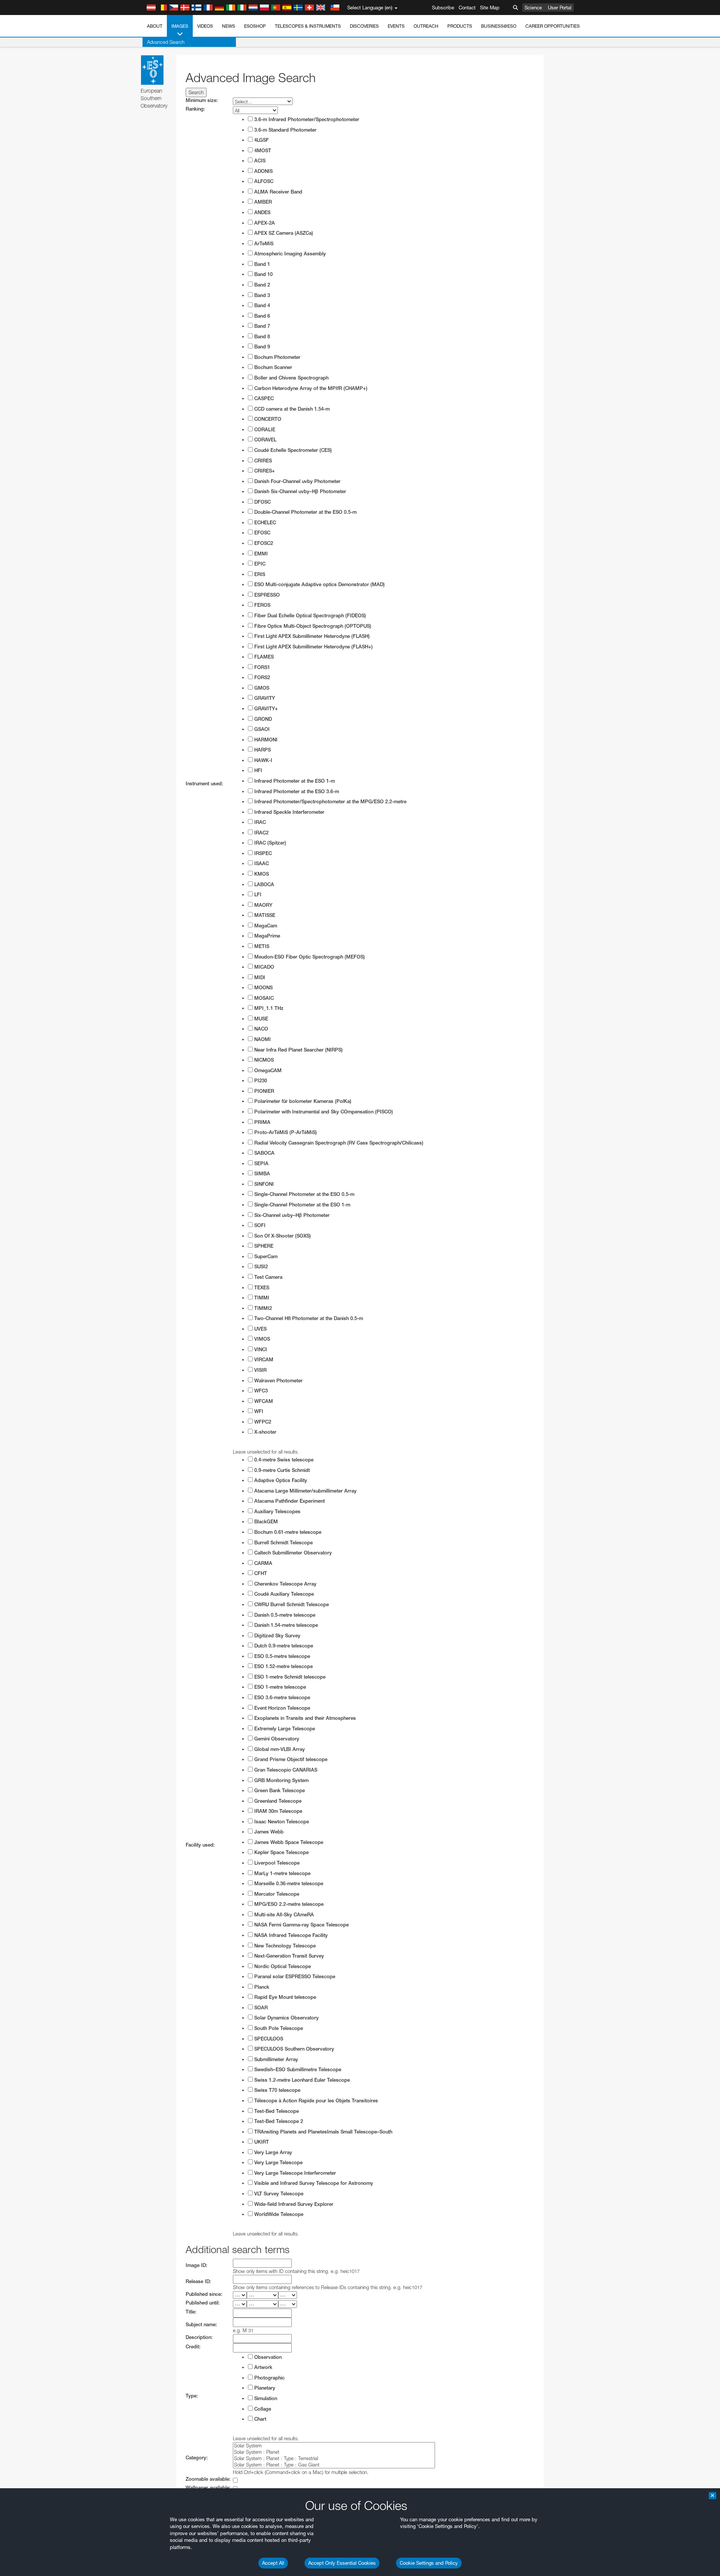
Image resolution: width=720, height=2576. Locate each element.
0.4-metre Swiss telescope (283, 1460)
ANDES (262, 212)
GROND (262, 719)
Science (533, 8)
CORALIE (264, 430)
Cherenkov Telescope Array (285, 1584)
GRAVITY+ (265, 709)
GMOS (261, 688)
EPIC (259, 564)
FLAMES (263, 657)
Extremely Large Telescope (284, 1729)
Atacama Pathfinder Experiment (289, 1501)
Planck (261, 1987)
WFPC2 (262, 1422)
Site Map (490, 8)
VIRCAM (263, 1360)
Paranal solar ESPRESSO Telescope (294, 1977)
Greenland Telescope (277, 1801)
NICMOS (263, 1060)
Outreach (426, 26)
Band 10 (263, 274)
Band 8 (261, 337)
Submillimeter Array (275, 2059)
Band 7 (261, 326)
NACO (260, 1029)
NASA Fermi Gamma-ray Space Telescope (301, 1925)
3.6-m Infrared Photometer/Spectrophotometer (306, 119)
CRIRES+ (264, 471)
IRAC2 (261, 833)
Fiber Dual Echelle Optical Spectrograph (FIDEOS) (309, 616)
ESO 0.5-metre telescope (281, 1656)
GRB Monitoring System (281, 1780)
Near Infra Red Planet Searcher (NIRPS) (298, 1050)
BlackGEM (265, 1522)
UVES (260, 1329)
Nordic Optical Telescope (282, 1966)
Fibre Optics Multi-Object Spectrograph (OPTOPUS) (312, 626)
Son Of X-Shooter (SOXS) (282, 1236)
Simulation (265, 2398)
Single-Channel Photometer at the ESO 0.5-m (304, 1194)
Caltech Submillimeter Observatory (292, 1553)
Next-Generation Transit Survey (288, 1956)
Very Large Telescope (278, 2163)
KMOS (261, 874)
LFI (257, 895)
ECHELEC (264, 523)
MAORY (262, 905)
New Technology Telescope (284, 1946)
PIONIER (263, 1091)
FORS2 (261, 677)
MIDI (259, 977)
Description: (199, 2337)
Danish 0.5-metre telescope (284, 1615)
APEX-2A (264, 223)
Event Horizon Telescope (281, 1708)
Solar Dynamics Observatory (286, 2018)
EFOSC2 (263, 543)
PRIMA (262, 1122)
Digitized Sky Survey (277, 1636)
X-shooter (265, 1432)
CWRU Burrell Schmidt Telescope (291, 1605)
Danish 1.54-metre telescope (285, 1625)
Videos (205, 26)
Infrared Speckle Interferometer (289, 812)
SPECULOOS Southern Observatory (293, 2049)
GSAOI (261, 729)
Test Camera (268, 1277)
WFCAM (263, 1401)
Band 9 (261, 347)
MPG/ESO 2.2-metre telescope (288, 1904)
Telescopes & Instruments (308, 26)
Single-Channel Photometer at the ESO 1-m (301, 1205)
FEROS (262, 605)
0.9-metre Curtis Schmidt (281, 1470)
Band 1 (261, 264)
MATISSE (264, 915)
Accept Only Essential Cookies (342, 2563)
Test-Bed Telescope (276, 2111)
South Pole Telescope (278, 2028)
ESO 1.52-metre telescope (283, 1666)
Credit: (193, 2347)
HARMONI (265, 740)
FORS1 (261, 667)
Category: (197, 2458)
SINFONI (263, 1184)
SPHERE (263, 1246)
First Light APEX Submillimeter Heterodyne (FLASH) (311, 636)
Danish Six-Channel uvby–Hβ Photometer (299, 491)
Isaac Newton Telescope (281, 1822)
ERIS (259, 574)
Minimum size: (202, 100)
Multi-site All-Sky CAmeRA (283, 1915)
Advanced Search (166, 42)
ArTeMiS (263, 244)
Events (396, 26)
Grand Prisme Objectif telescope (290, 1759)
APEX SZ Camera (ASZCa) (283, 233)
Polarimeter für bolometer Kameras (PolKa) (302, 1101)
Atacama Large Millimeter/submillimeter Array (305, 1491)
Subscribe (443, 8)
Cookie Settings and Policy (429, 2563)
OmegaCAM (267, 1070)
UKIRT (261, 2142)
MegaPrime (266, 936)
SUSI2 (260, 1267)
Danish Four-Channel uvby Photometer (297, 481)
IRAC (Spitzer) (269, 843)
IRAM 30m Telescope (277, 1811)
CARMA (262, 1563)
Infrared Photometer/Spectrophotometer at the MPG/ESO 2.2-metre (330, 802)
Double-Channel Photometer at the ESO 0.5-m (305, 512)
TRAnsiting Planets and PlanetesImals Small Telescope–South (322, 2132)
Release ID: (198, 2281)
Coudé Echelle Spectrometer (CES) (292, 450)
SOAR (260, 2008)
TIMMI (261, 1298)
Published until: (203, 2303)
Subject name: (201, 2325)
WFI (258, 1411)
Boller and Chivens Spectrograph (291, 378)
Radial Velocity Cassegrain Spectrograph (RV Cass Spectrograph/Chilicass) (338, 1143)
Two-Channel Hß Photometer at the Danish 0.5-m (308, 1318)
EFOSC (262, 533)
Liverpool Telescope (276, 1863)
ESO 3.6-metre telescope (281, 1698)
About (155, 26)
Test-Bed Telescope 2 (278, 2121)
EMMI (260, 554)
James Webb (268, 1832)
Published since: (204, 2294)
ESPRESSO (266, 595)
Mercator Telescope (276, 1894)
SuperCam (265, 1256)
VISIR (260, 1370)
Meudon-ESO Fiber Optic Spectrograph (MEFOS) (309, 957)
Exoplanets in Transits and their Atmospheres (304, 1718)
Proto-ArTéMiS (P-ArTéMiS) (285, 1132)
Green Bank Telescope (279, 1791)
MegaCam (265, 926)
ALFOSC (263, 181)
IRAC (259, 822)
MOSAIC (263, 998)
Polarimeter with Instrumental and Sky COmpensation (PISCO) (323, 1112)
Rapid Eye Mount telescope (284, 1997)
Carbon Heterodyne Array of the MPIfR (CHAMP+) (310, 388)
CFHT (260, 1573)
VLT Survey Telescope (278, 2194)
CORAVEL (265, 440)
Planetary (264, 2388)
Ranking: (195, 109)
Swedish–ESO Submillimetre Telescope (297, 2070)
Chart (259, 2419)
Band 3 (261, 295)
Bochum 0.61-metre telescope (287, 1532)
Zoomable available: (208, 2479)
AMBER (262, 202)
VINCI (260, 1350)
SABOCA (264, 1153)
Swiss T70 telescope (277, 2090)
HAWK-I (262, 760)
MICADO (263, 967)
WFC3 (260, 1391)
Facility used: (200, 1845)
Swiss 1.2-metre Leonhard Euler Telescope (301, 2080)
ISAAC (261, 863)
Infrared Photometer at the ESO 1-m (294, 781)
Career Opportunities (553, 26)
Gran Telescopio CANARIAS (285, 1770)
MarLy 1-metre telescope (282, 1873)
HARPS (262, 750)
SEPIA (261, 1163)
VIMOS (261, 1339)
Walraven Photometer (278, 1381)
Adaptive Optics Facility (280, 1480)
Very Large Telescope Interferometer (294, 2173)
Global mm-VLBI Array (279, 1749)
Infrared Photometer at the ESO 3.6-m (296, 791)
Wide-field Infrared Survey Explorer (293, 2204)
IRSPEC (262, 853)
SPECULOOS (268, 2039)
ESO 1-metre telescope (279, 1687)
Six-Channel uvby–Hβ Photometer (291, 1215)
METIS (261, 946)
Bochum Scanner (272, 367)
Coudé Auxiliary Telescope (283, 1594)
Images (180, 26)
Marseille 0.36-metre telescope (288, 1884)
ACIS (259, 161)
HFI (257, 770)
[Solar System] (334, 2446)
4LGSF (261, 140)
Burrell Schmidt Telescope (283, 1543)
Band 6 (261, 316)
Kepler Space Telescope (281, 1852)
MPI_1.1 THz (268, 1008)
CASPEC (263, 398)
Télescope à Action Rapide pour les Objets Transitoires (315, 2101)
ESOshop (255, 26)
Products (460, 26)
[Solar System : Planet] (334, 2452)
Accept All (273, 2563)
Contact (467, 8)
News (229, 26)
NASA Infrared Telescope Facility (290, 1935)
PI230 (260, 1081)
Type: (192, 2396)
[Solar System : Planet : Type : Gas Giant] (334, 2465)
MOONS (263, 988)
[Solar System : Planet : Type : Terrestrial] (334, 2458)
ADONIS (263, 171)
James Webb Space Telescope (288, 1842)
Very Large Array (272, 2152)
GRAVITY (264, 698)
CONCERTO (267, 419)
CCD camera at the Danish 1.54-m (291, 409)
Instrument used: (204, 784)
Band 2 (261, 285)
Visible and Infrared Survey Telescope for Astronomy (313, 2183)
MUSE (260, 1019)
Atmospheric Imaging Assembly (289, 254)
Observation (267, 2357)
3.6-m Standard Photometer (285, 130)
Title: (191, 2312)
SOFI (259, 1225)
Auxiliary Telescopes (277, 1512)
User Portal (560, 8)
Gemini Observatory (276, 1739)
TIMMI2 (262, 1308)
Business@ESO (499, 26)
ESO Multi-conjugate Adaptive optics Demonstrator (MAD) (319, 584)
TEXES (261, 1288)
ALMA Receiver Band (277, 192)
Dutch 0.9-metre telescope (283, 1646)
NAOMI (262, 1039)
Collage (262, 2409)
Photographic (269, 2378)
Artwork (262, 2367)
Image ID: (196, 2265)
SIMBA (261, 1174)
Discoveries (364, 26)
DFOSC (262, 502)
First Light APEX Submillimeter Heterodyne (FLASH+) (313, 647)
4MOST (262, 151)
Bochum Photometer (277, 357)
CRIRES (262, 461)
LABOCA (263, 884)
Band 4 (261, 305)
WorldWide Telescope (278, 2214)
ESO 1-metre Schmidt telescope (289, 1677)
